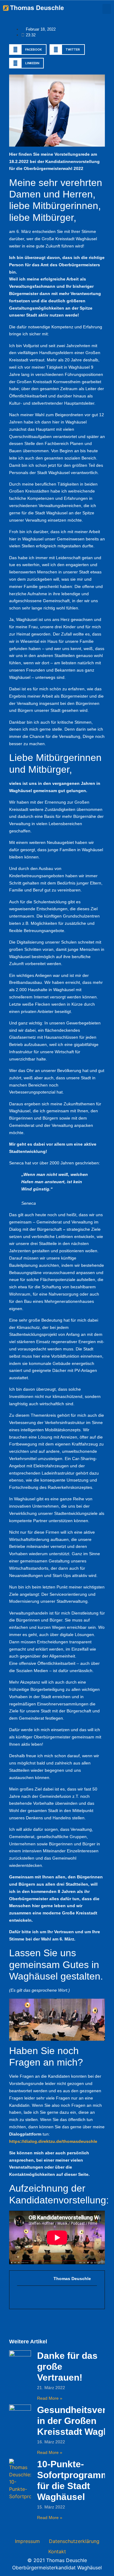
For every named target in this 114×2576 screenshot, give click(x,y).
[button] (107, 9)
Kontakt (57, 2551)
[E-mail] (20, 2297)
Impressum (27, 2541)
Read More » (50, 2398)
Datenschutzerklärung (74, 2541)
